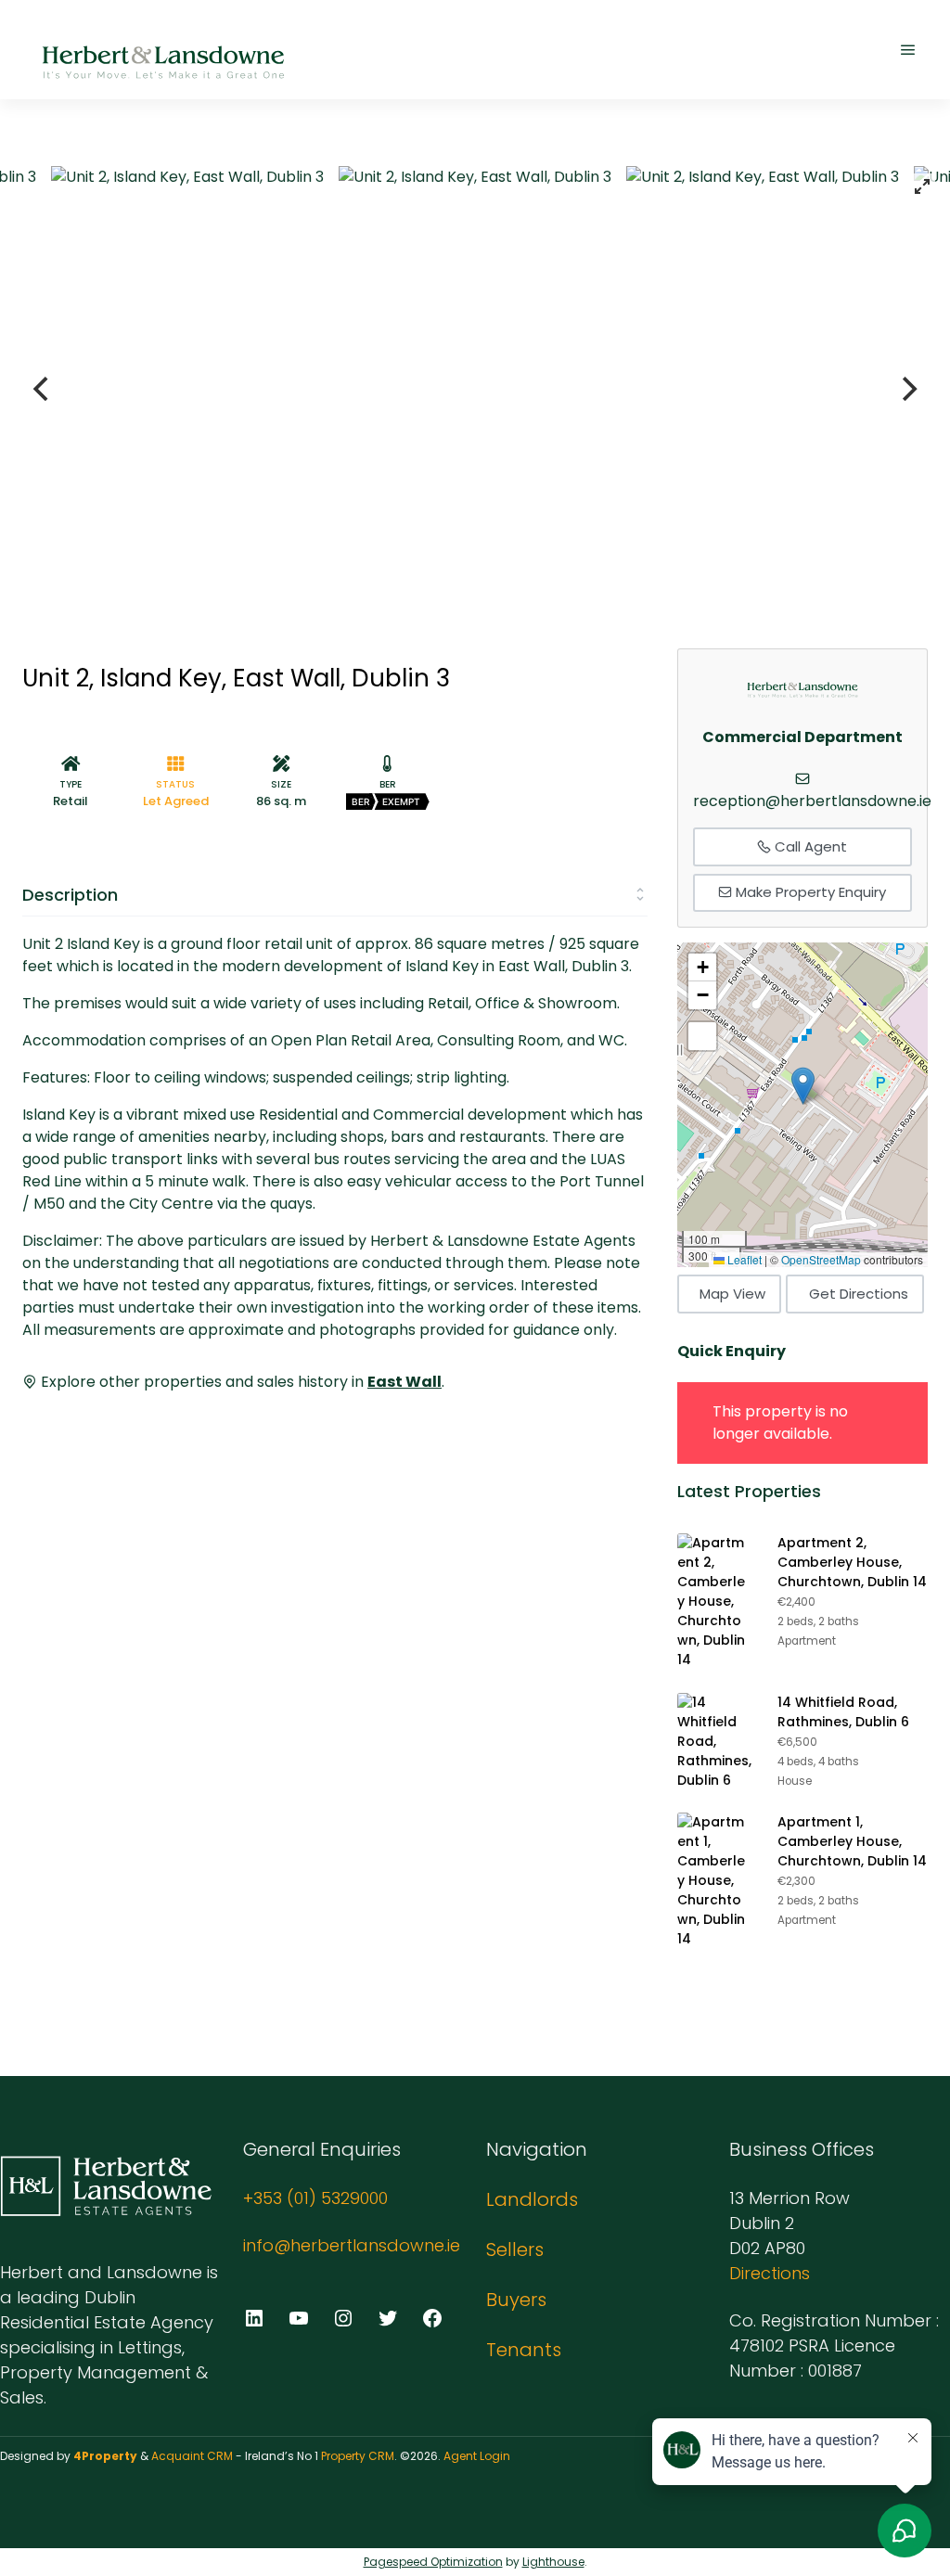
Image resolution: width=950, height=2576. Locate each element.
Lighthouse (553, 2562)
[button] (803, 1086)
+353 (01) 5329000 (315, 2198)
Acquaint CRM (192, 2456)
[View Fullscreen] (702, 1036)
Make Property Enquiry (809, 892)
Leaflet (743, 1259)
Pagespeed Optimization (433, 2562)
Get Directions (859, 1294)
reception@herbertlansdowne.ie (812, 801)
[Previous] (43, 389)
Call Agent (809, 846)
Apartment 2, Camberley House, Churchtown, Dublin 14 (852, 1562)
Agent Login (477, 2456)
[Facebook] (432, 2318)
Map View (732, 1294)
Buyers (516, 2300)
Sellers (515, 2249)
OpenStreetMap (821, 1259)
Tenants (524, 2350)
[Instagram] (343, 2318)
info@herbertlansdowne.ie (352, 2245)
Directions (770, 2273)
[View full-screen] (922, 186)
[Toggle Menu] (908, 50)
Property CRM (358, 2456)
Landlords (532, 2199)
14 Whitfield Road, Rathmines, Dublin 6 (843, 1712)
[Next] (907, 389)
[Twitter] (388, 2318)
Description (70, 895)
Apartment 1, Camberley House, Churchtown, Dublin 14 (852, 1841)
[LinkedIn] (254, 2318)
